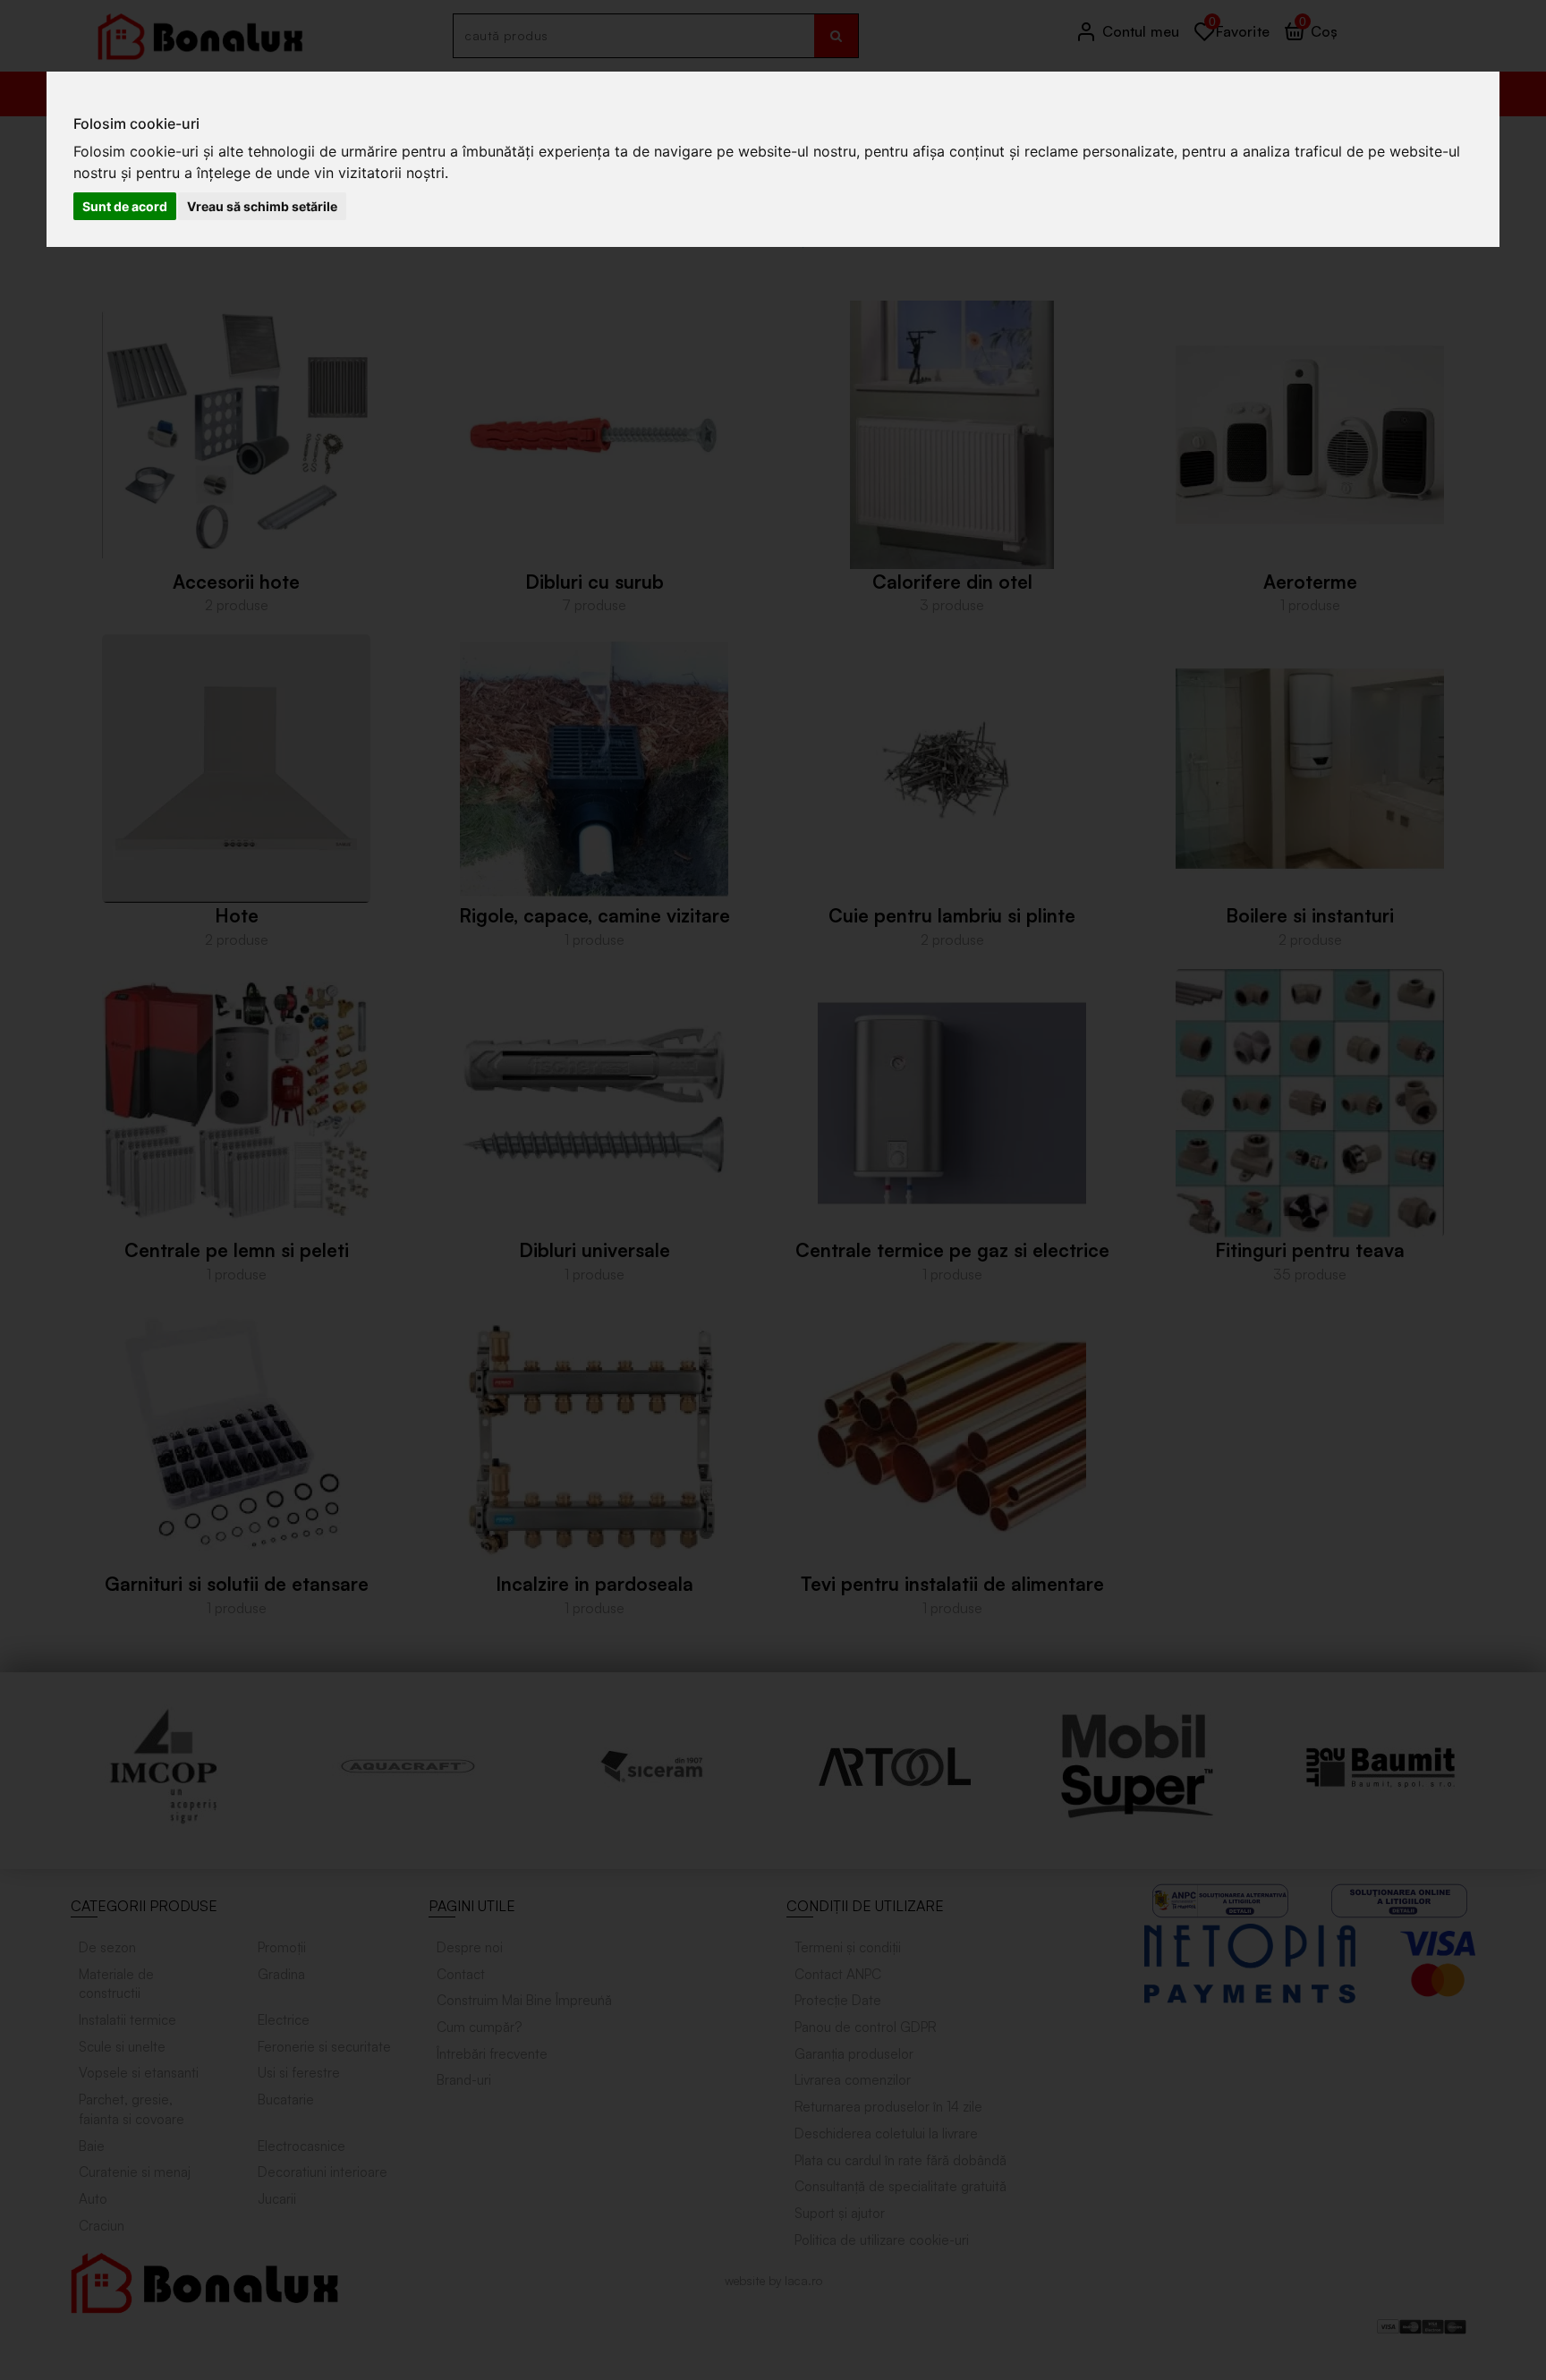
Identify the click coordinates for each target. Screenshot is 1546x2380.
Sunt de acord (125, 206)
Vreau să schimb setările (262, 206)
